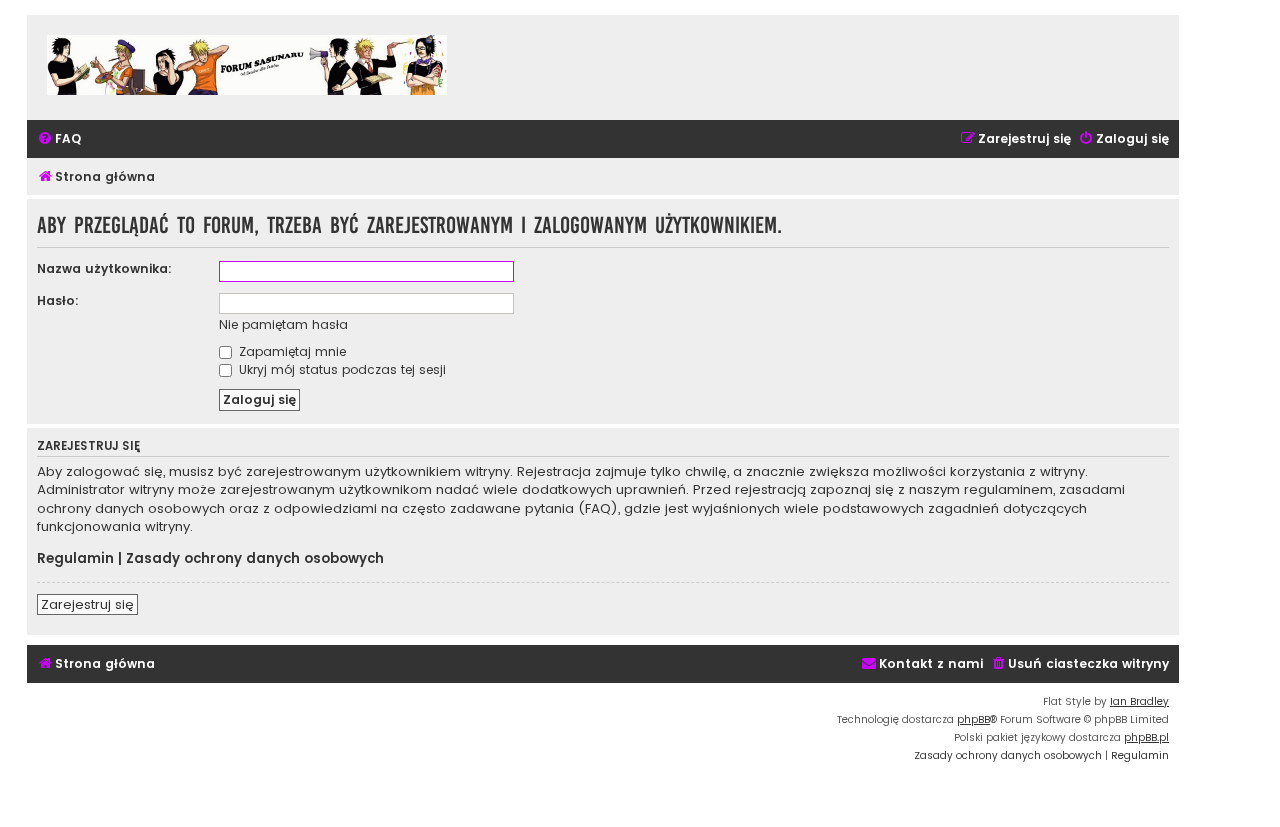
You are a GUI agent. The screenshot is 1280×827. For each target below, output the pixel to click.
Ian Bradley (1139, 701)
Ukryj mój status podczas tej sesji (340, 369)
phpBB (973, 719)
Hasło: (58, 300)
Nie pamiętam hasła (283, 324)
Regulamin (75, 559)
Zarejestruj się (87, 604)
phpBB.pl (1146, 737)
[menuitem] (59, 139)
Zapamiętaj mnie (290, 351)
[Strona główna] (247, 67)
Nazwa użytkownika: (104, 268)
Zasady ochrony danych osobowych (255, 559)
